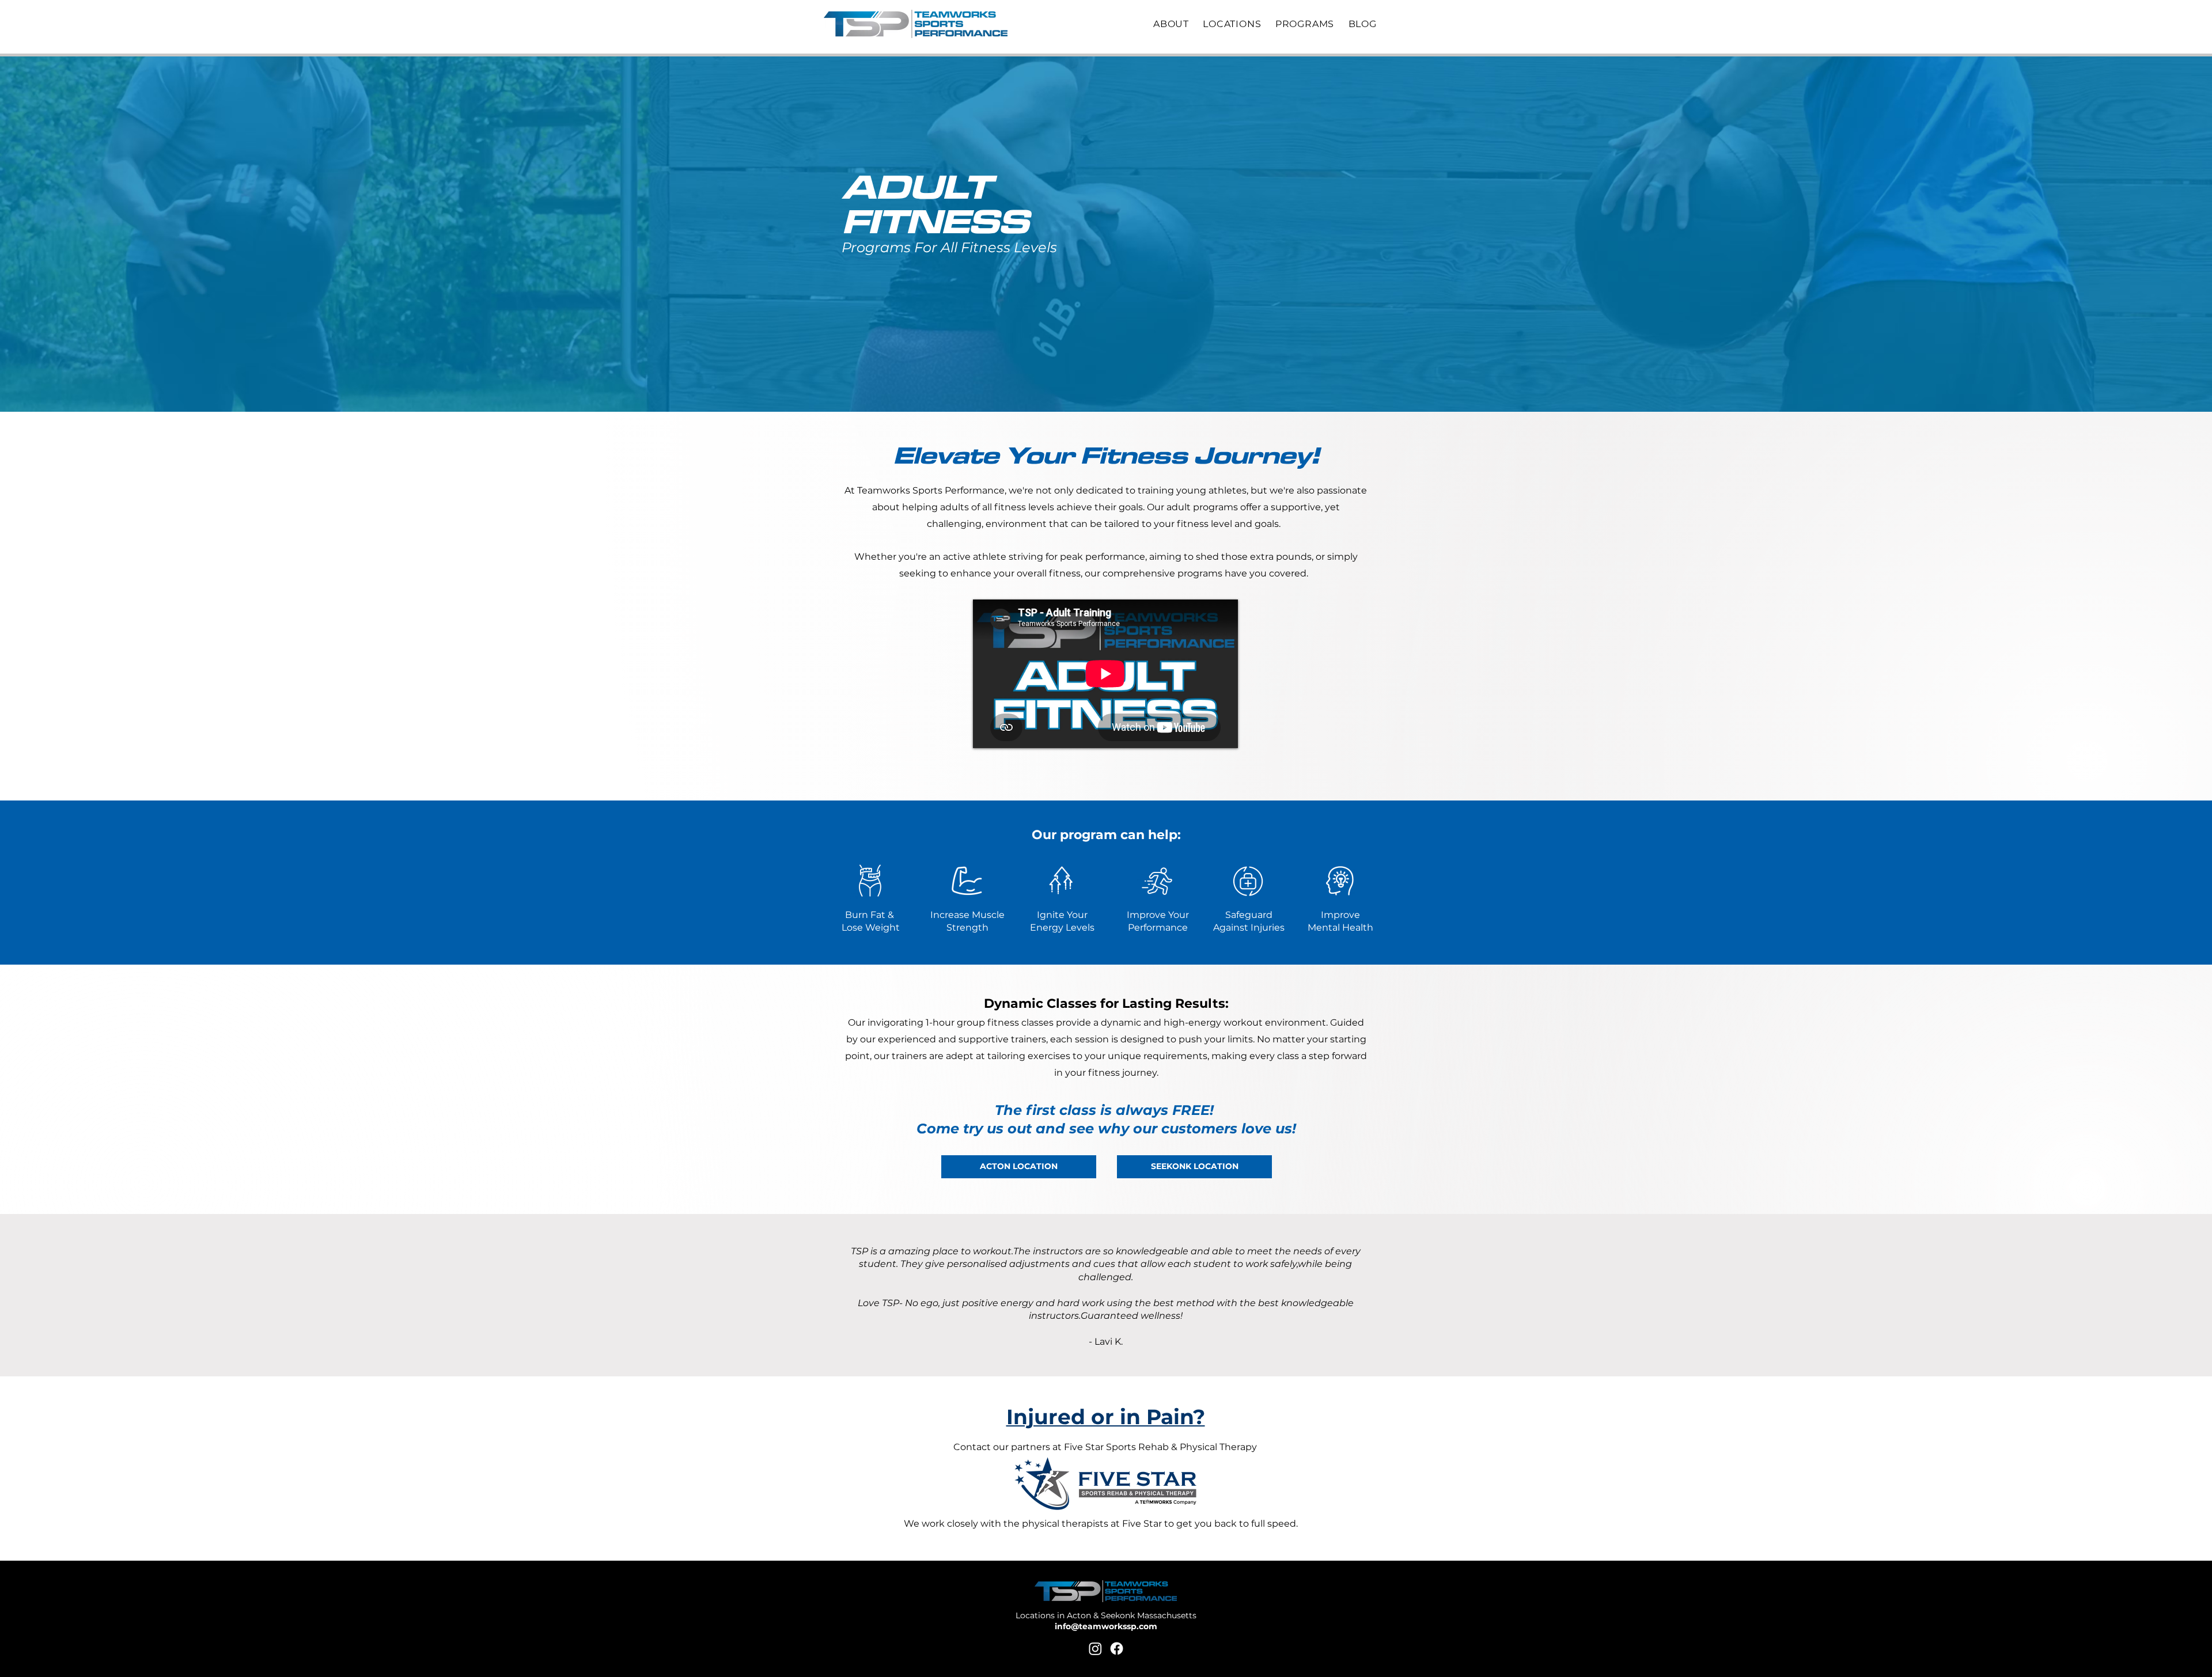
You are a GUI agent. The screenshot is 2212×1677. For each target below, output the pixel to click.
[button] (1176, 24)
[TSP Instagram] (1095, 1648)
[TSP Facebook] (1117, 1648)
